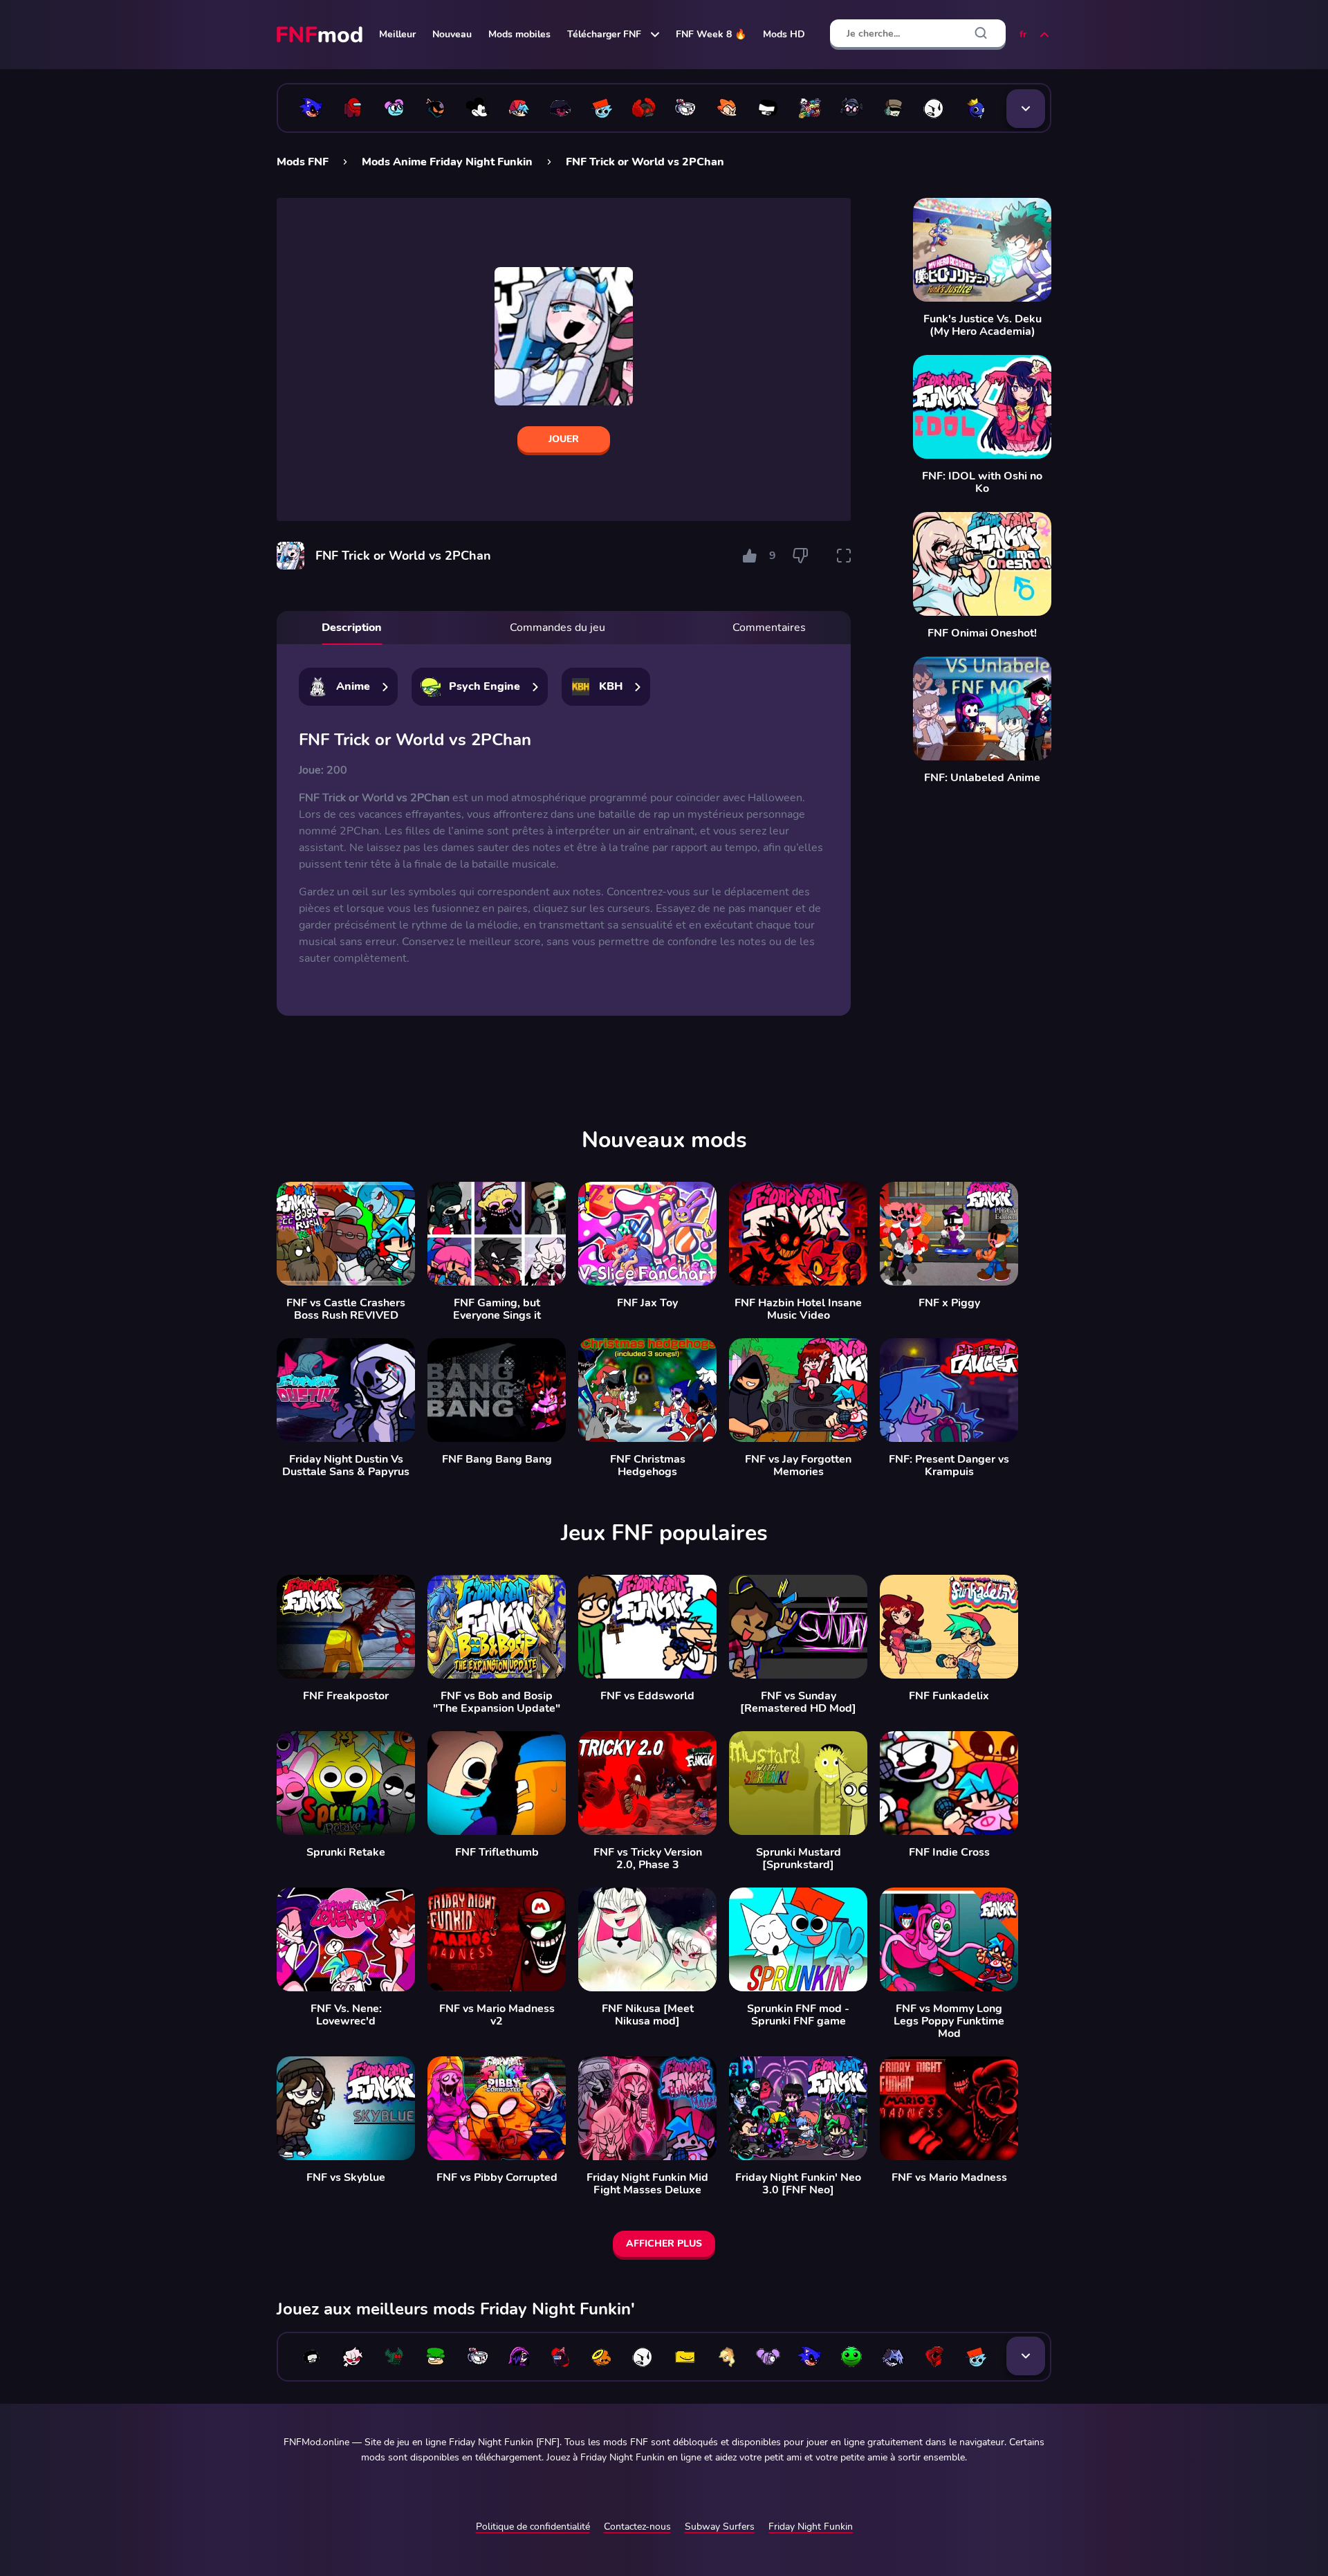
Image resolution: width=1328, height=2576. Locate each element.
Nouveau (452, 34)
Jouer (564, 439)
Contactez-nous (637, 2527)
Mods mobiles (519, 34)
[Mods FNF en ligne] (321, 35)
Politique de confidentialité (533, 2527)
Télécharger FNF (604, 34)
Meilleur (397, 34)
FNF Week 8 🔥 (711, 34)
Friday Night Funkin (811, 2527)
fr (1023, 34)
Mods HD (784, 34)
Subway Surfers (720, 2527)
